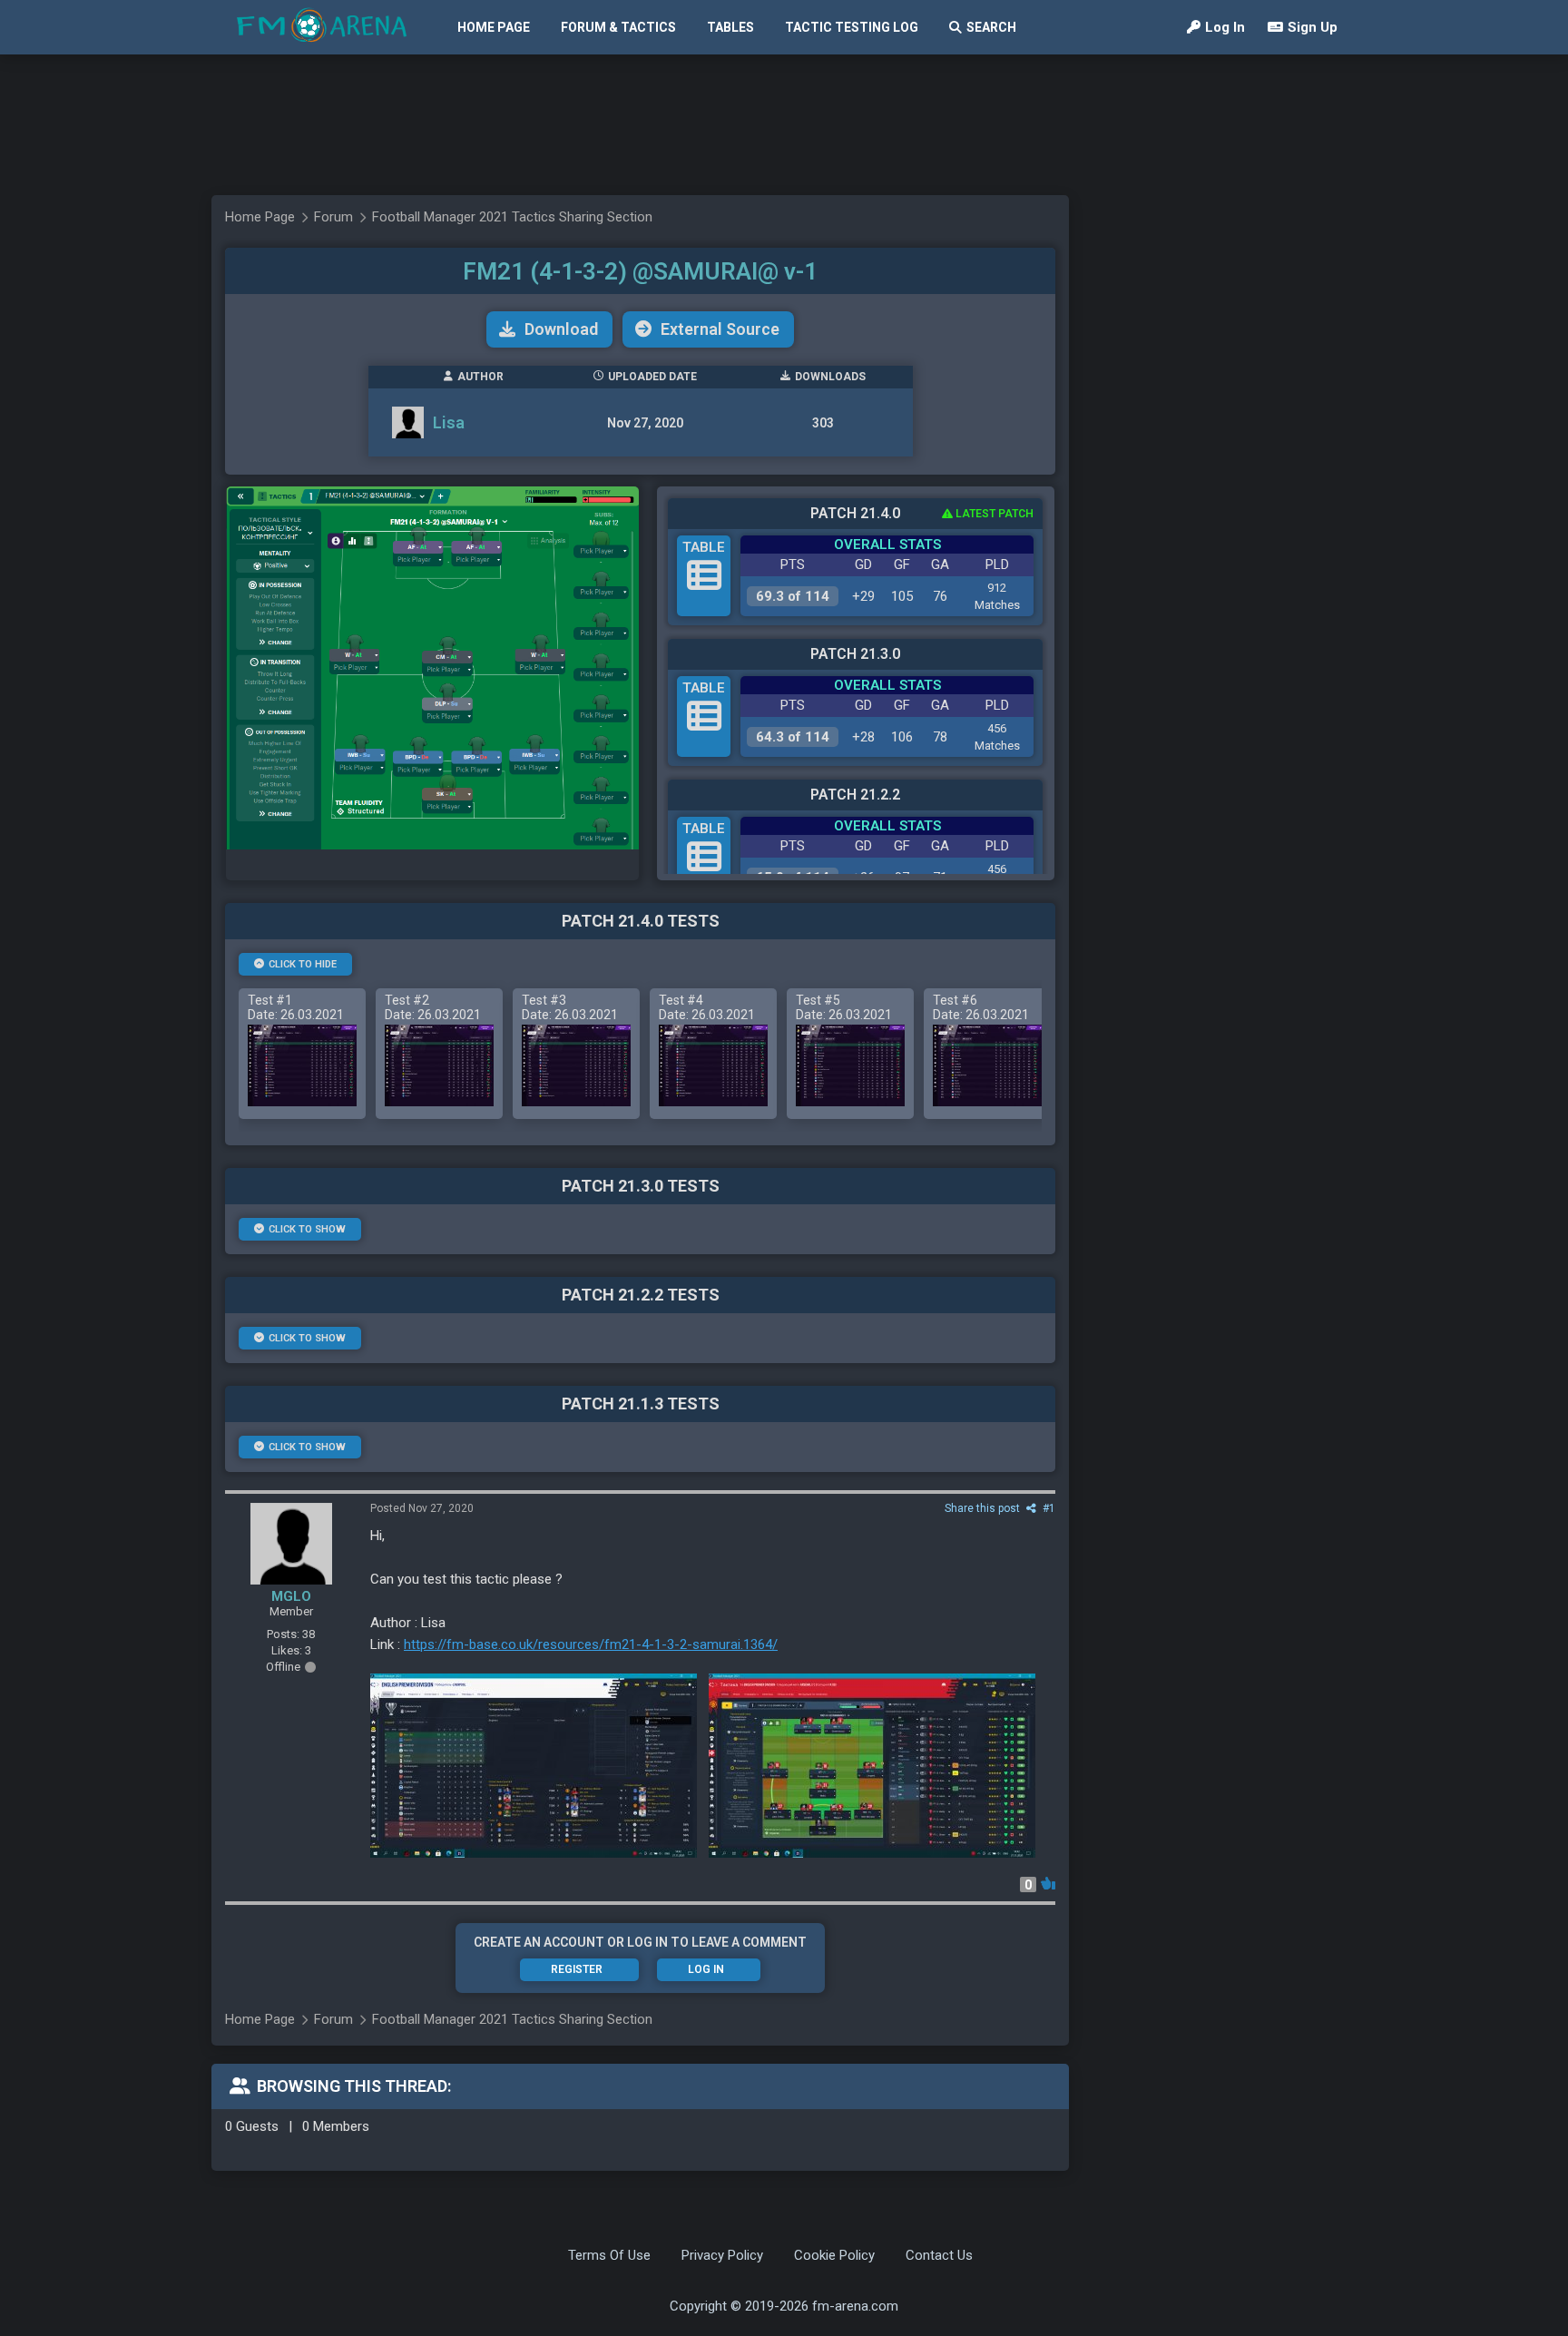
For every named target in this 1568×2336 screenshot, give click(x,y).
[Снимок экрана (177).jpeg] (534, 1766)
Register (577, 1969)
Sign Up (1313, 27)
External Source (720, 329)
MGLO (291, 1596)
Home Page (494, 27)
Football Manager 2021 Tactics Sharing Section (512, 217)
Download (561, 329)
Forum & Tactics (618, 27)
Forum (333, 217)
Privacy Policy (722, 2255)
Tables (730, 27)
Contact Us (939, 2255)
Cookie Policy (834, 2255)
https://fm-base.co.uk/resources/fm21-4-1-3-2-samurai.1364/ (591, 1644)
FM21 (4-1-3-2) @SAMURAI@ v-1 (640, 271)
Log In (1225, 27)
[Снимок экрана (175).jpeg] (872, 1766)
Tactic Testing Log (852, 27)
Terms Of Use (609, 2255)
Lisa (449, 422)
